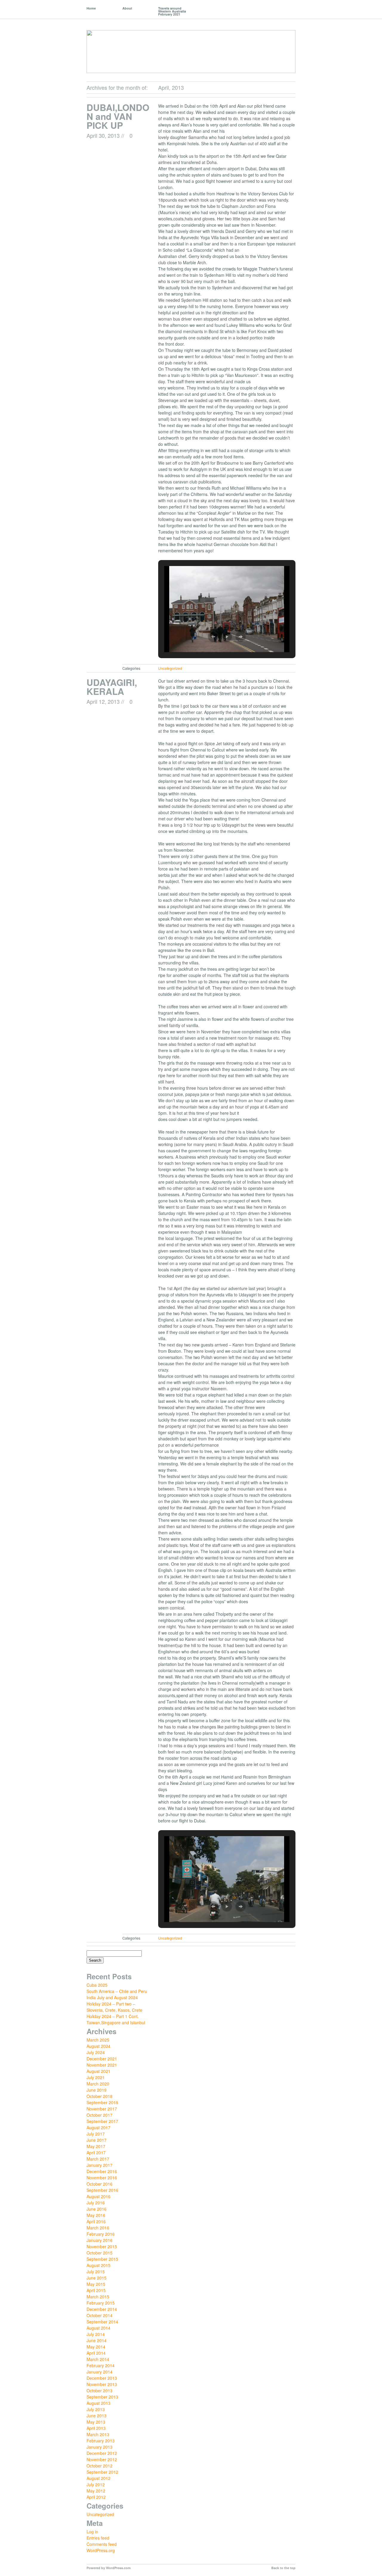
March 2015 (98, 2297)
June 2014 (97, 2340)
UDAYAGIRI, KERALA (112, 687)
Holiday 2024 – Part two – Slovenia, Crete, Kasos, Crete (114, 2007)
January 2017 (100, 2165)
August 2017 (98, 2127)
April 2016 (96, 2221)
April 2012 (96, 2497)
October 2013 (100, 2391)
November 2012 (102, 2459)
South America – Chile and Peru (117, 1991)
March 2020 (98, 2084)
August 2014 (98, 2328)
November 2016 (102, 2178)
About (127, 8)
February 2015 (101, 2303)
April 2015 (96, 2290)
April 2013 (96, 2428)
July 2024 (96, 2052)
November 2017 (102, 2109)
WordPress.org (101, 2550)
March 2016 (98, 2228)
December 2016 (102, 2171)
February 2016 (101, 2234)
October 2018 (100, 2096)
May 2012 (96, 2491)
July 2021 (96, 2077)
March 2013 (98, 2434)
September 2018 (102, 2102)
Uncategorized (170, 668)
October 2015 (100, 2253)
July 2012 (96, 2484)
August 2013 (98, 2403)
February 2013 (101, 2441)
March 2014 (98, 2359)
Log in (92, 2532)
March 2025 (98, 2040)
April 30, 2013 (103, 135)
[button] (213, 637)
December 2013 (102, 2378)
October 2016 (100, 2184)
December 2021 (102, 2059)
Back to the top (283, 2568)
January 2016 (100, 2240)
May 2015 (96, 2284)
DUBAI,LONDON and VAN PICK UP (118, 116)
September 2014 (102, 2322)
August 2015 (98, 2265)
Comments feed (102, 2544)
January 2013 (100, 2447)
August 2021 (98, 2071)
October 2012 (100, 2466)
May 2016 (96, 2215)
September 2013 (102, 2397)
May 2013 (96, 2422)
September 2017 (102, 2121)
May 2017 (96, 2146)
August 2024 (98, 2046)
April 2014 (96, 2353)
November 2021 (102, 2065)
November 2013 (102, 2384)
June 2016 (97, 2209)
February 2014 (101, 2365)
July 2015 (96, 2272)
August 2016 (98, 2196)
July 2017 (96, 2134)
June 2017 (97, 2140)
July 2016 (96, 2203)
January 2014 (100, 2372)
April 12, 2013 (103, 701)
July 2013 (96, 2409)
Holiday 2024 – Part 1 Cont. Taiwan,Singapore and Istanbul (116, 2019)
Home (91, 8)
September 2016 (102, 2190)
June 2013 (97, 2416)
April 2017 (96, 2153)
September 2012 (102, 2472)
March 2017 (98, 2159)
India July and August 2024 (112, 1997)
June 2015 (97, 2278)
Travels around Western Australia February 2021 (172, 11)
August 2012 (98, 2478)
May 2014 (96, 2347)
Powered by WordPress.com (109, 2568)
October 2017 (100, 2115)
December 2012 (102, 2453)
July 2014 (96, 2334)
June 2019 (97, 2090)
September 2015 (102, 2259)
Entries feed (98, 2538)
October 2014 (100, 2315)
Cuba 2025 (97, 1985)
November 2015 (102, 2246)
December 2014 (102, 2309)
